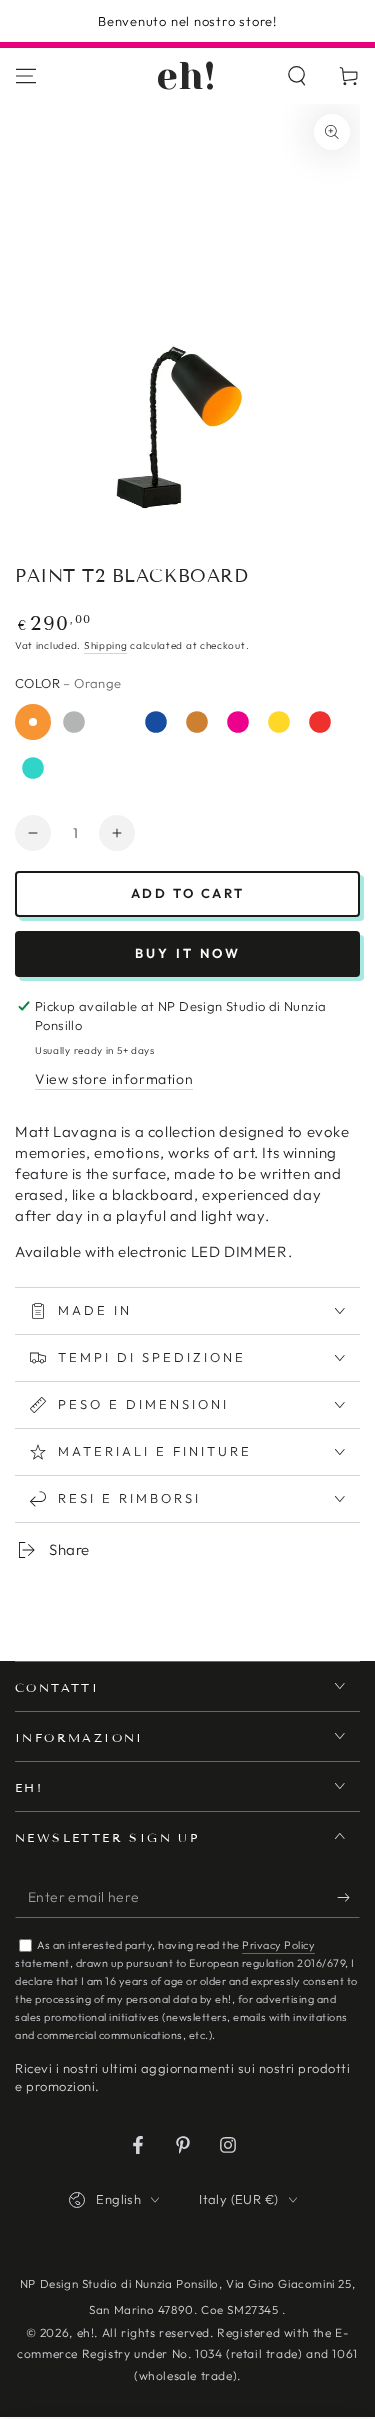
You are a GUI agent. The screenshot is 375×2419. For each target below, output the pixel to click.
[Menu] (26, 76)
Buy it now (188, 953)
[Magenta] (238, 722)
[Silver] (74, 722)
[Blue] (156, 722)
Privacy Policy (278, 1945)
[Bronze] (197, 722)
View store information (114, 1079)
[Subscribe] (348, 1898)
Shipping (106, 645)
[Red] (320, 722)
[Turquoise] (33, 768)
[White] (115, 722)
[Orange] (33, 722)
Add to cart (188, 893)
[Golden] (279, 722)
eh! (86, 2332)
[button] (297, 76)
